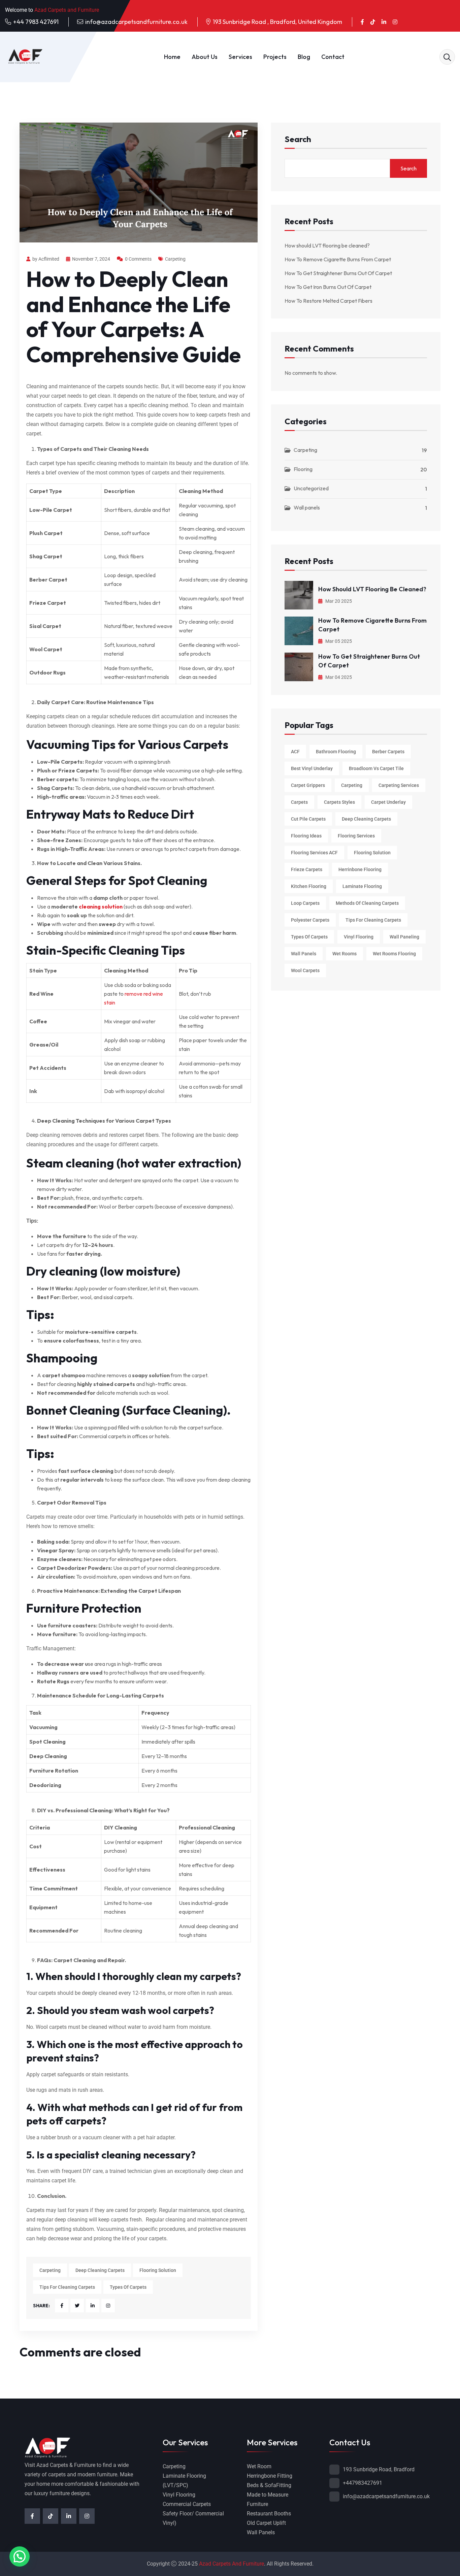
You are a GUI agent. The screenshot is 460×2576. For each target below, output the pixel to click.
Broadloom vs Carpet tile (376, 768)
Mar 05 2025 (338, 641)
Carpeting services (399, 785)
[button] (20, 2556)
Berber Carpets (388, 752)
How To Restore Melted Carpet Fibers (328, 301)
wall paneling (404, 937)
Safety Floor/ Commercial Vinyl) (193, 2518)
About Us (205, 57)
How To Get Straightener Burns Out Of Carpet (338, 273)
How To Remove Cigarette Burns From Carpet (339, 259)
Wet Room (259, 2466)
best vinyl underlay (312, 768)
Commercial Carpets (187, 2504)
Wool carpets (305, 970)
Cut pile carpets (308, 819)
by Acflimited (46, 259)
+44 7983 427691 (36, 22)
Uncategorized (311, 488)
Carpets (299, 802)
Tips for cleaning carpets (67, 2287)
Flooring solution (158, 2270)
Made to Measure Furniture (268, 2499)
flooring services (356, 836)
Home (172, 57)
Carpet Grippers (308, 785)
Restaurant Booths (269, 2514)
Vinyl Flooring (179, 2495)
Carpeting (175, 259)
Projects (275, 57)
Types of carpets (128, 2287)
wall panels (304, 954)
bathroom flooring (336, 752)
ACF (295, 752)
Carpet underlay (388, 802)
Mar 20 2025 (338, 601)
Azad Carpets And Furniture (232, 2564)
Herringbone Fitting (270, 2476)
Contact (333, 57)
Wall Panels (261, 2532)
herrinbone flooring (360, 869)
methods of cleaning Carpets (367, 903)
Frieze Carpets (307, 869)
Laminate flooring (362, 886)
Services (240, 57)
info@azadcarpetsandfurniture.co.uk (136, 22)
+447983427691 (363, 2483)
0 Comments (138, 259)
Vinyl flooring (359, 937)
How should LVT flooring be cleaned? (327, 245)
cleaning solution (101, 906)
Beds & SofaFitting (269, 2485)
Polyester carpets (310, 920)
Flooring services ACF (314, 853)
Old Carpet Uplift (266, 2523)
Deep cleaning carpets (100, 2270)
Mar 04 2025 (338, 677)
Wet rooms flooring (394, 954)
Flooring (303, 469)
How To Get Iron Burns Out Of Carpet (328, 287)
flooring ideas (306, 836)
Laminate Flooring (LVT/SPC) (184, 2481)
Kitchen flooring (309, 886)
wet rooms (344, 954)
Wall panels (307, 507)
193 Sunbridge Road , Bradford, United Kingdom (277, 22)
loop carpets (305, 903)
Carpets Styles (339, 802)
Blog (304, 57)
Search (298, 140)
